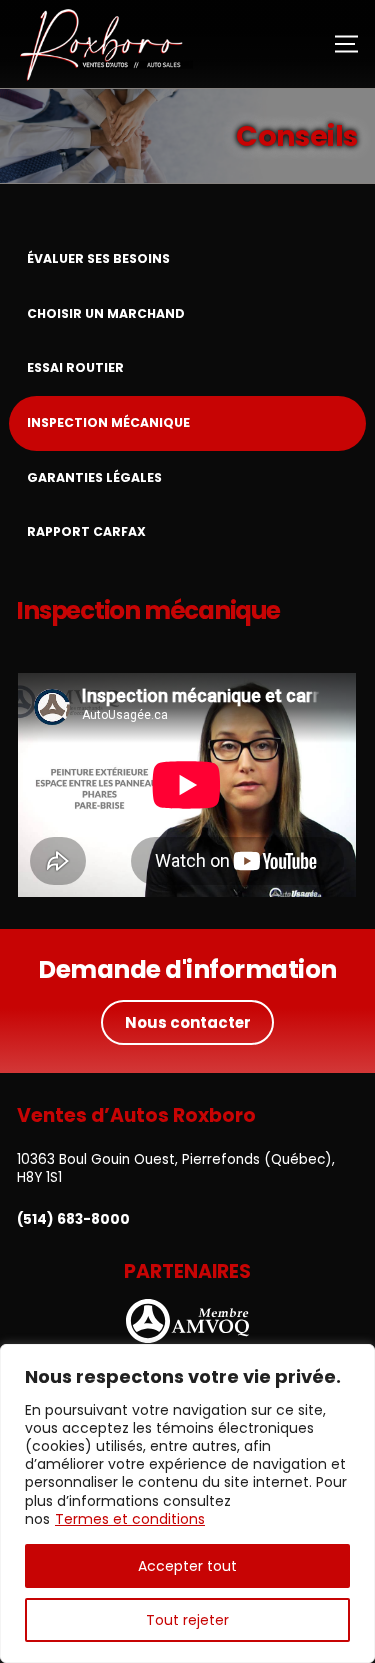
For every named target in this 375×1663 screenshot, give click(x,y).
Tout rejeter (187, 1620)
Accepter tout (187, 1566)
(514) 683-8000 (73, 1220)
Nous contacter (188, 1022)
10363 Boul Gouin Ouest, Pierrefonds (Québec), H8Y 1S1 (176, 1168)
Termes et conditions (130, 1519)
